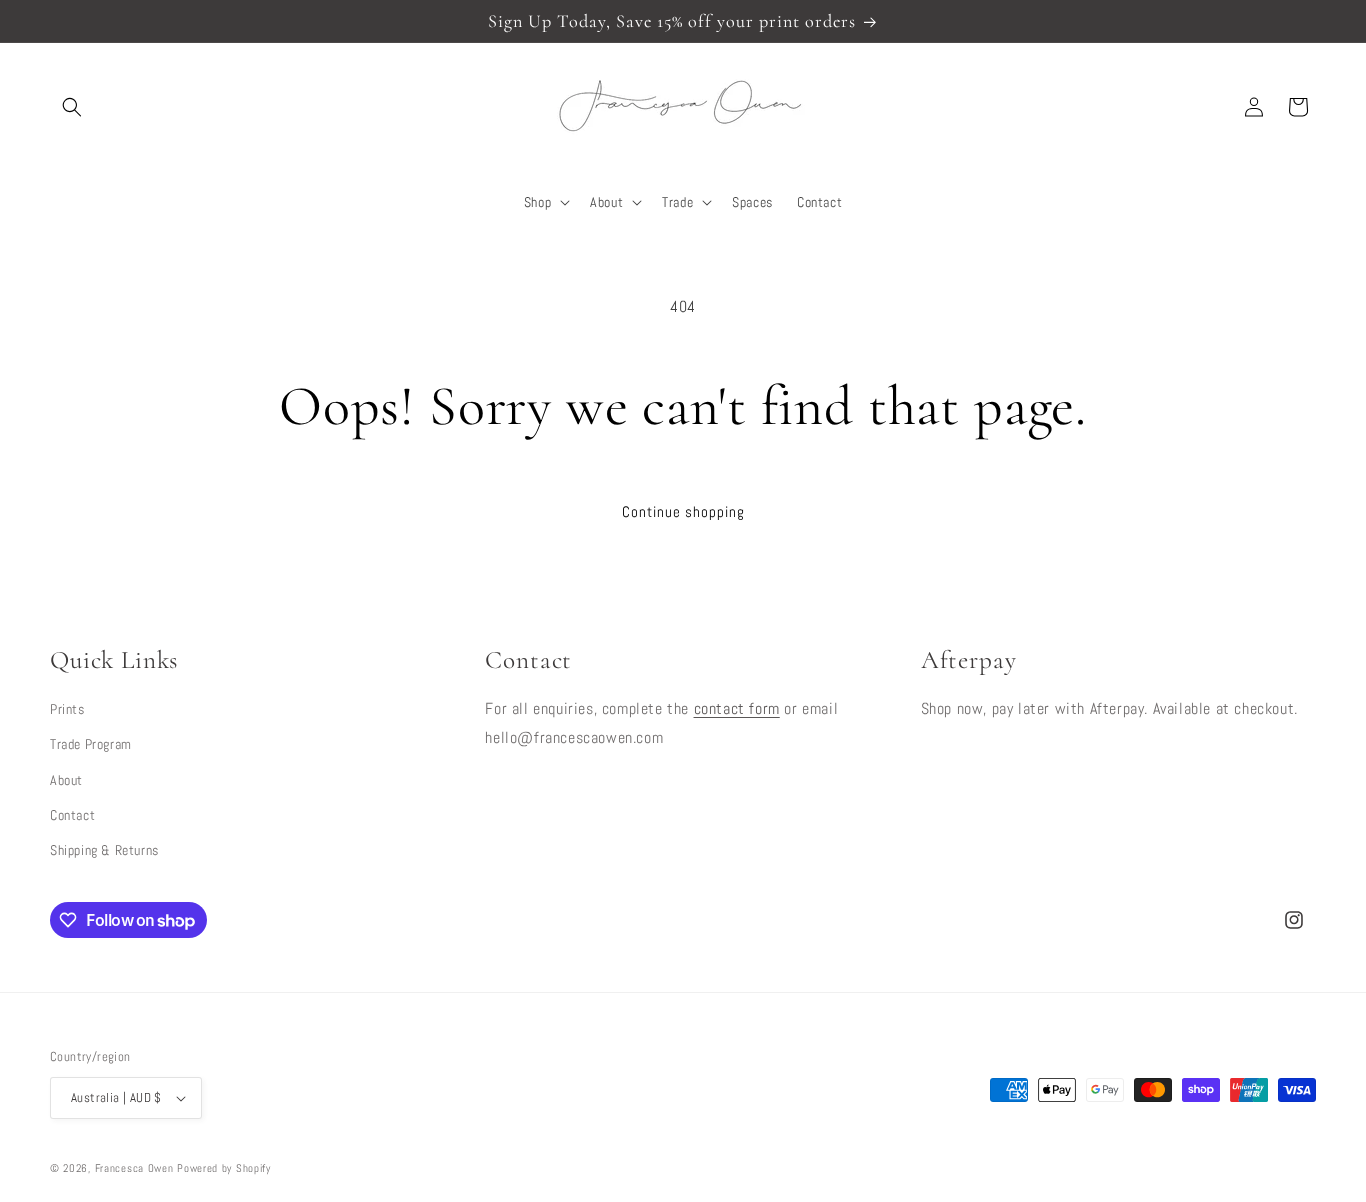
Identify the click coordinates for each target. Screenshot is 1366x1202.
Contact (72, 815)
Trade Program (91, 744)
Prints (67, 709)
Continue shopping (683, 511)
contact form (737, 708)
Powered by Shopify (224, 1168)
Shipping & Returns (104, 850)
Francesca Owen (134, 1168)
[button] (72, 107)
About (66, 780)
